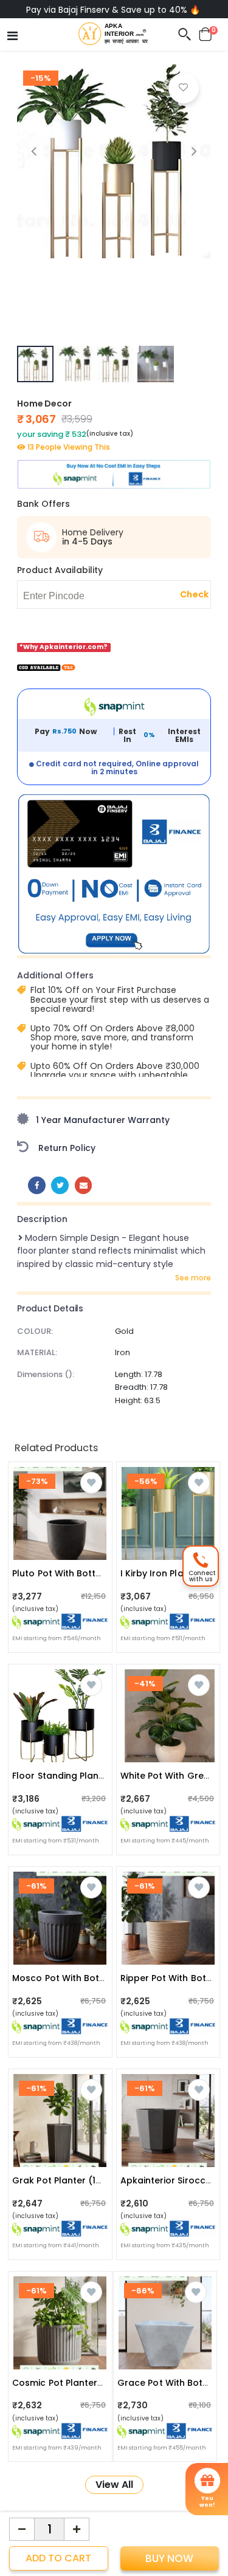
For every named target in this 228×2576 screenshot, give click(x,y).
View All (114, 2485)
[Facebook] (37, 1185)
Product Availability (60, 570)
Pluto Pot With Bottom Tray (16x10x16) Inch (106, 1573)
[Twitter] (60, 1185)
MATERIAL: (37, 1352)
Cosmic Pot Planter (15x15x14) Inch (88, 2383)
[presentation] (34, 151)
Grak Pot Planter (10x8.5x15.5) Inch (88, 2180)
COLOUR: (35, 1331)
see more (193, 1278)
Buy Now (169, 2558)
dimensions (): (46, 1374)
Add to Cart (58, 2558)
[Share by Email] (84, 1185)
